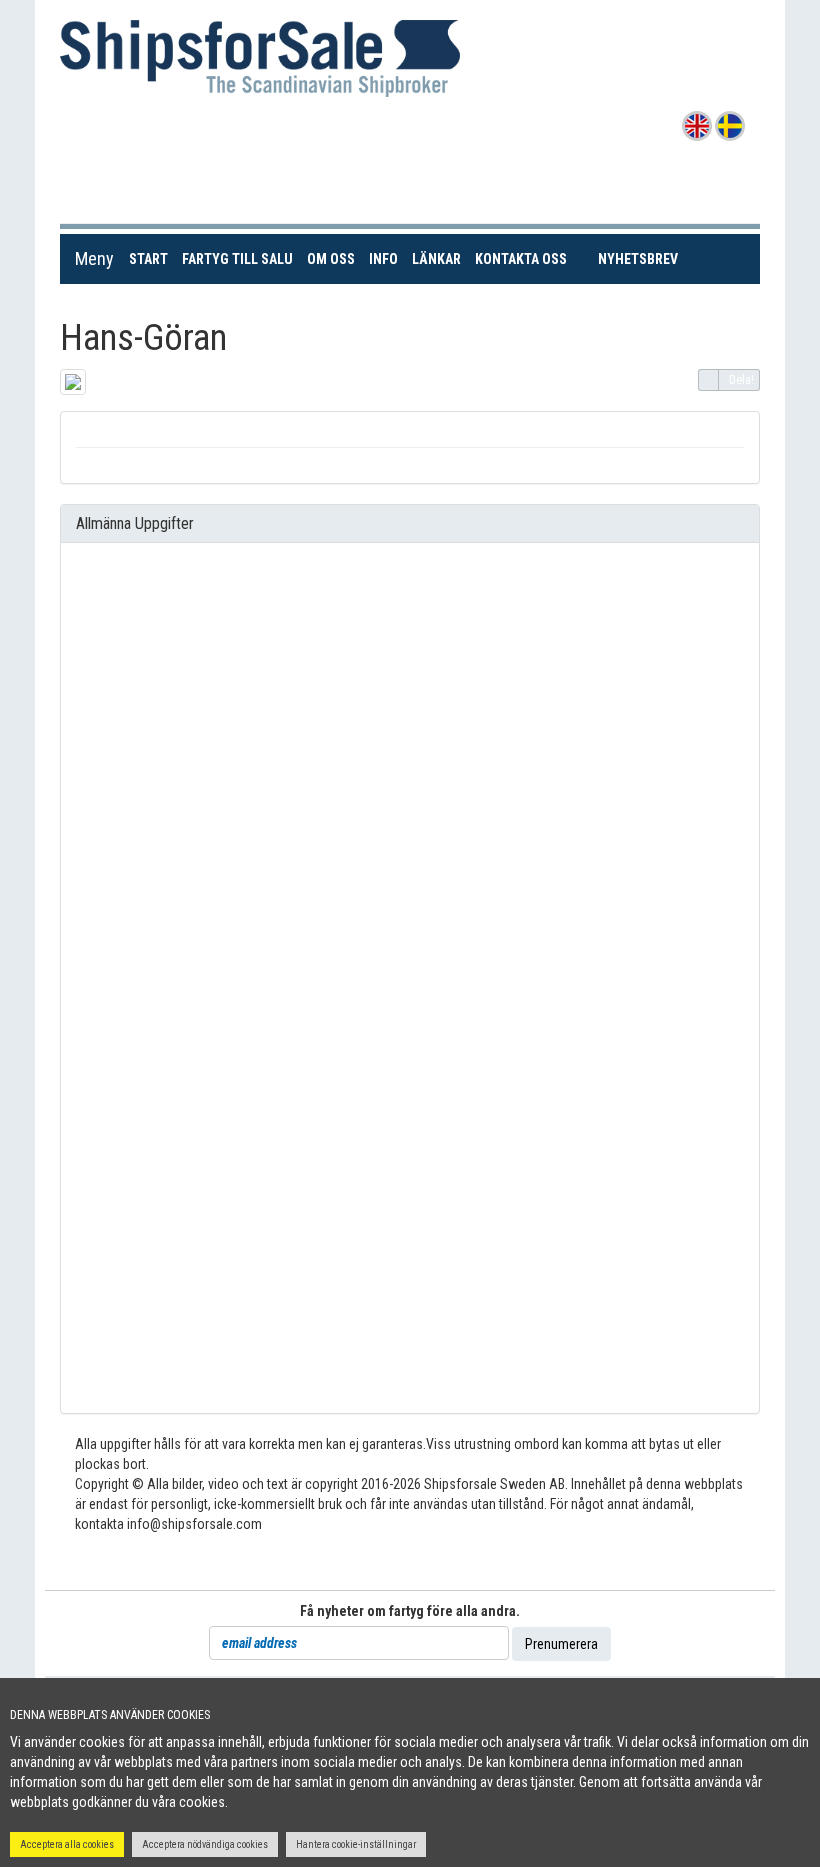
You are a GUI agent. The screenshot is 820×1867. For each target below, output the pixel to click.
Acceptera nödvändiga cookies (205, 1844)
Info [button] (383, 259)
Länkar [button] (436, 259)
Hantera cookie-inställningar (356, 1844)
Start (152, 258)
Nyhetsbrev (638, 258)
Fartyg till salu (241, 258)
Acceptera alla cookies (67, 1844)
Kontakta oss (524, 258)
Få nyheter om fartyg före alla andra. (410, 1611)
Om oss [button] (331, 259)
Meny (94, 258)
